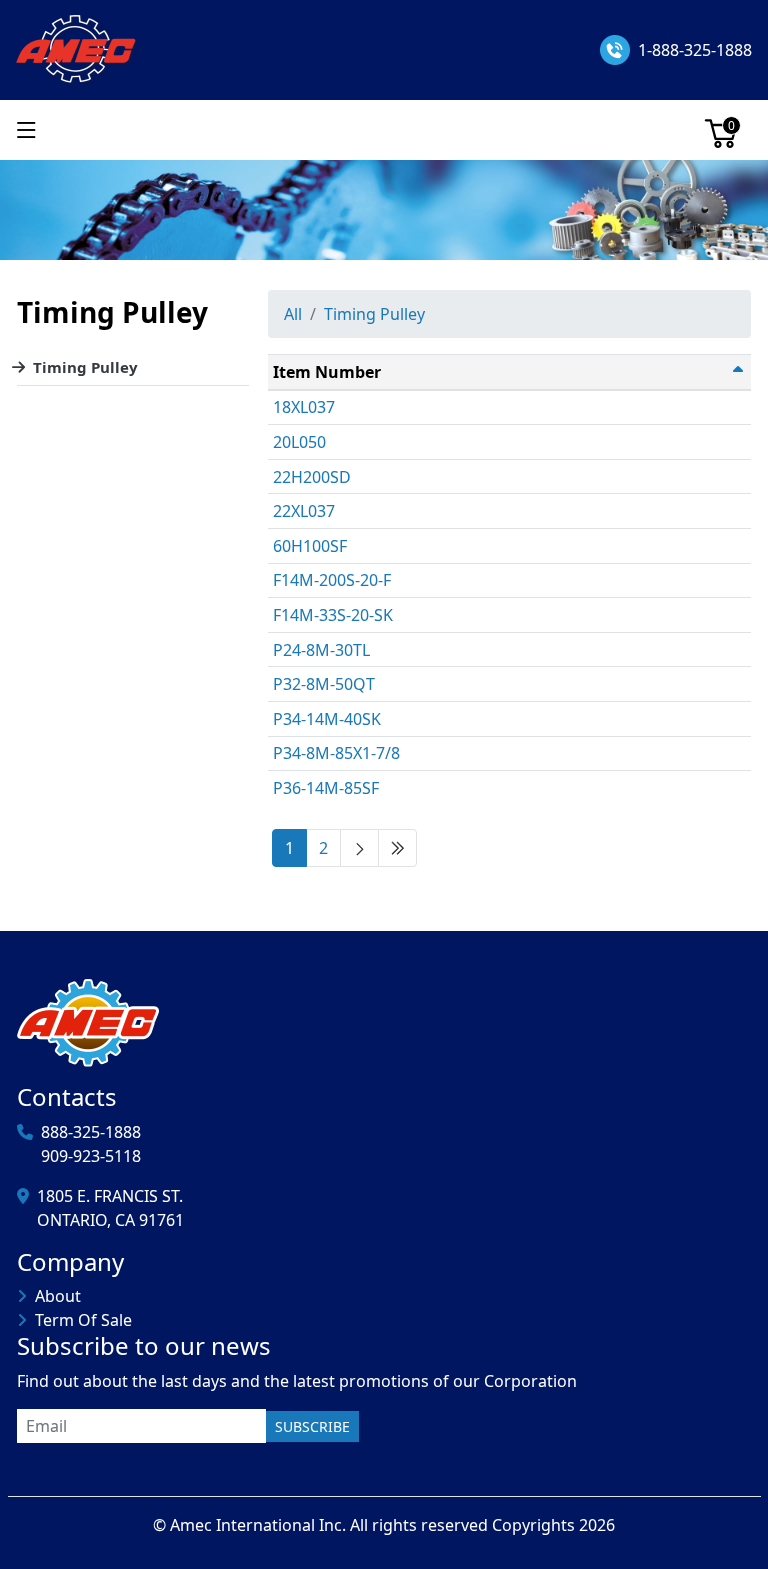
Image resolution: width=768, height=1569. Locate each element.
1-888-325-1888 (695, 50)
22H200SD (312, 477)
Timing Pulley (85, 367)
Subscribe (312, 1426)
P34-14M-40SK (327, 719)
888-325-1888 (91, 1132)
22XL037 (304, 511)
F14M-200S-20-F (332, 580)
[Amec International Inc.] (77, 48)
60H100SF (310, 546)
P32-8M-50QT (324, 684)
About (58, 1296)
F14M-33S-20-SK (333, 615)
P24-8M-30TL (321, 650)
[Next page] (359, 848)
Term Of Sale (83, 1320)
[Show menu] (26, 130)
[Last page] (397, 848)
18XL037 (304, 407)
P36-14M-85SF (326, 788)
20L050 (299, 442)
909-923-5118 (91, 1156)
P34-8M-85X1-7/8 (336, 753)
